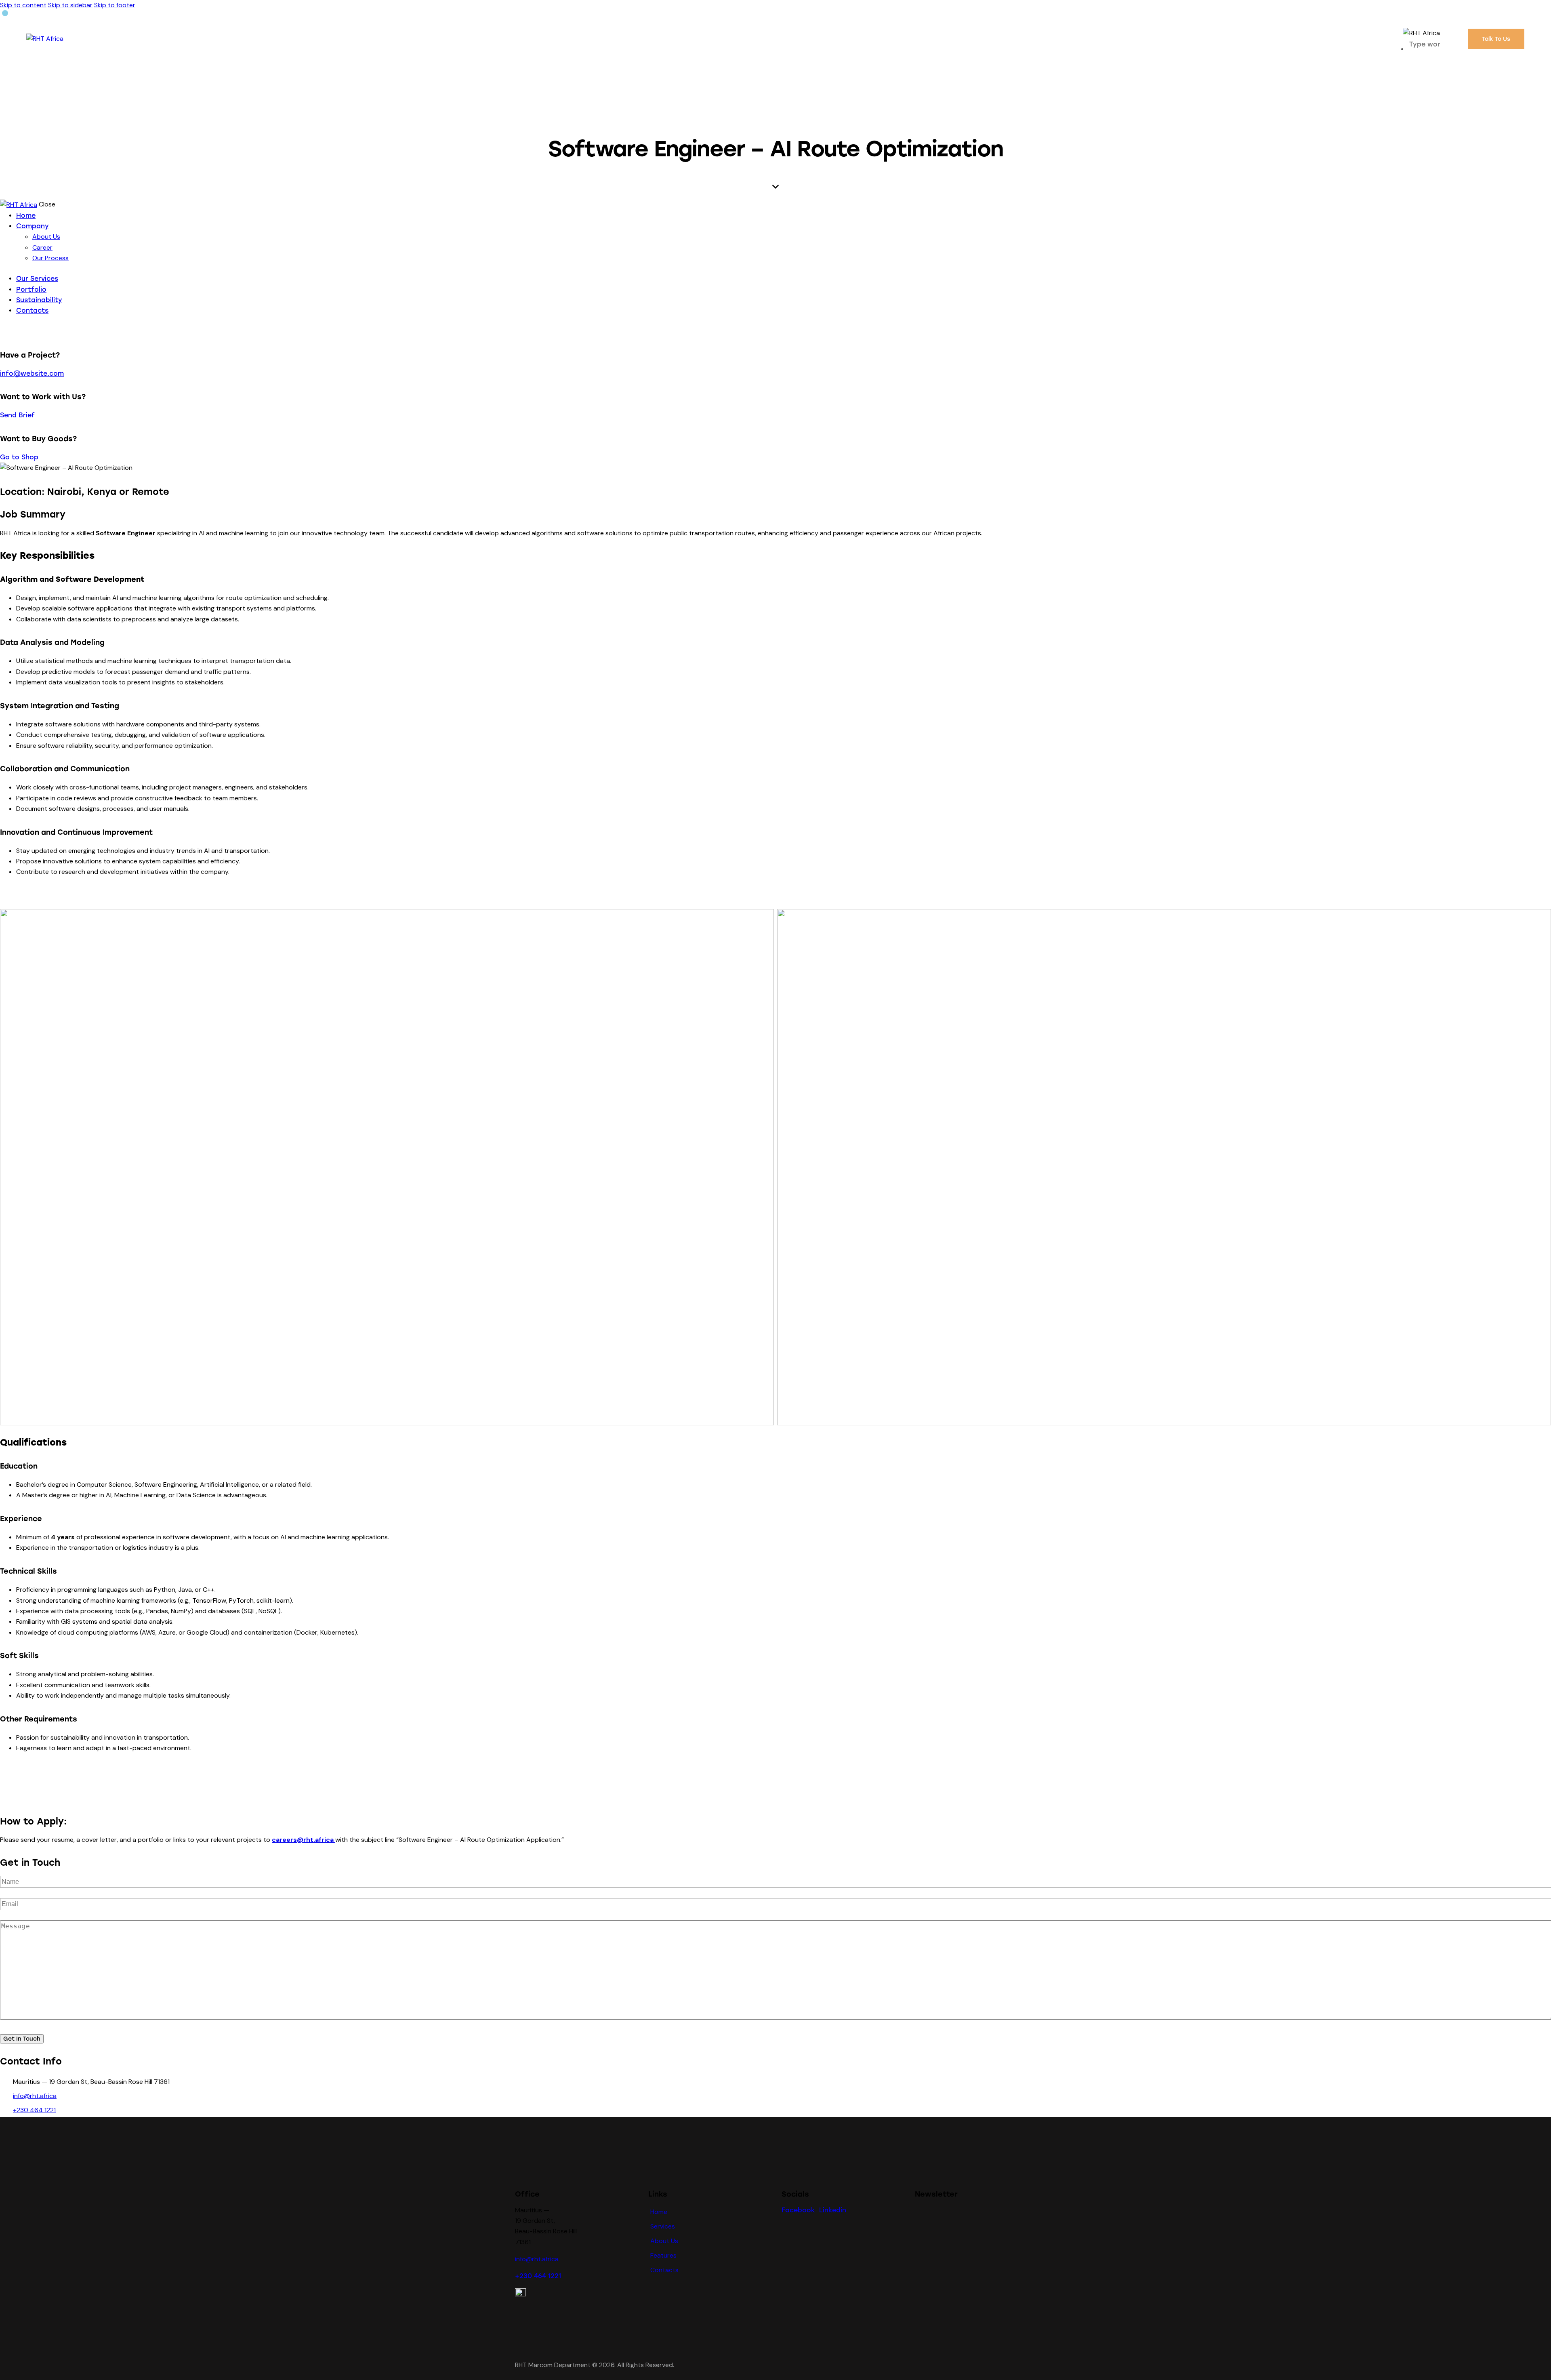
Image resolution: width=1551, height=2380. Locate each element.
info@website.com (32, 374)
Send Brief (17, 415)
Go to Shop (19, 457)
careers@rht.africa (303, 1840)
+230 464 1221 (34, 2110)
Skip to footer (115, 5)
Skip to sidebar (70, 5)
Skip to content (23, 5)
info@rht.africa (35, 2096)
